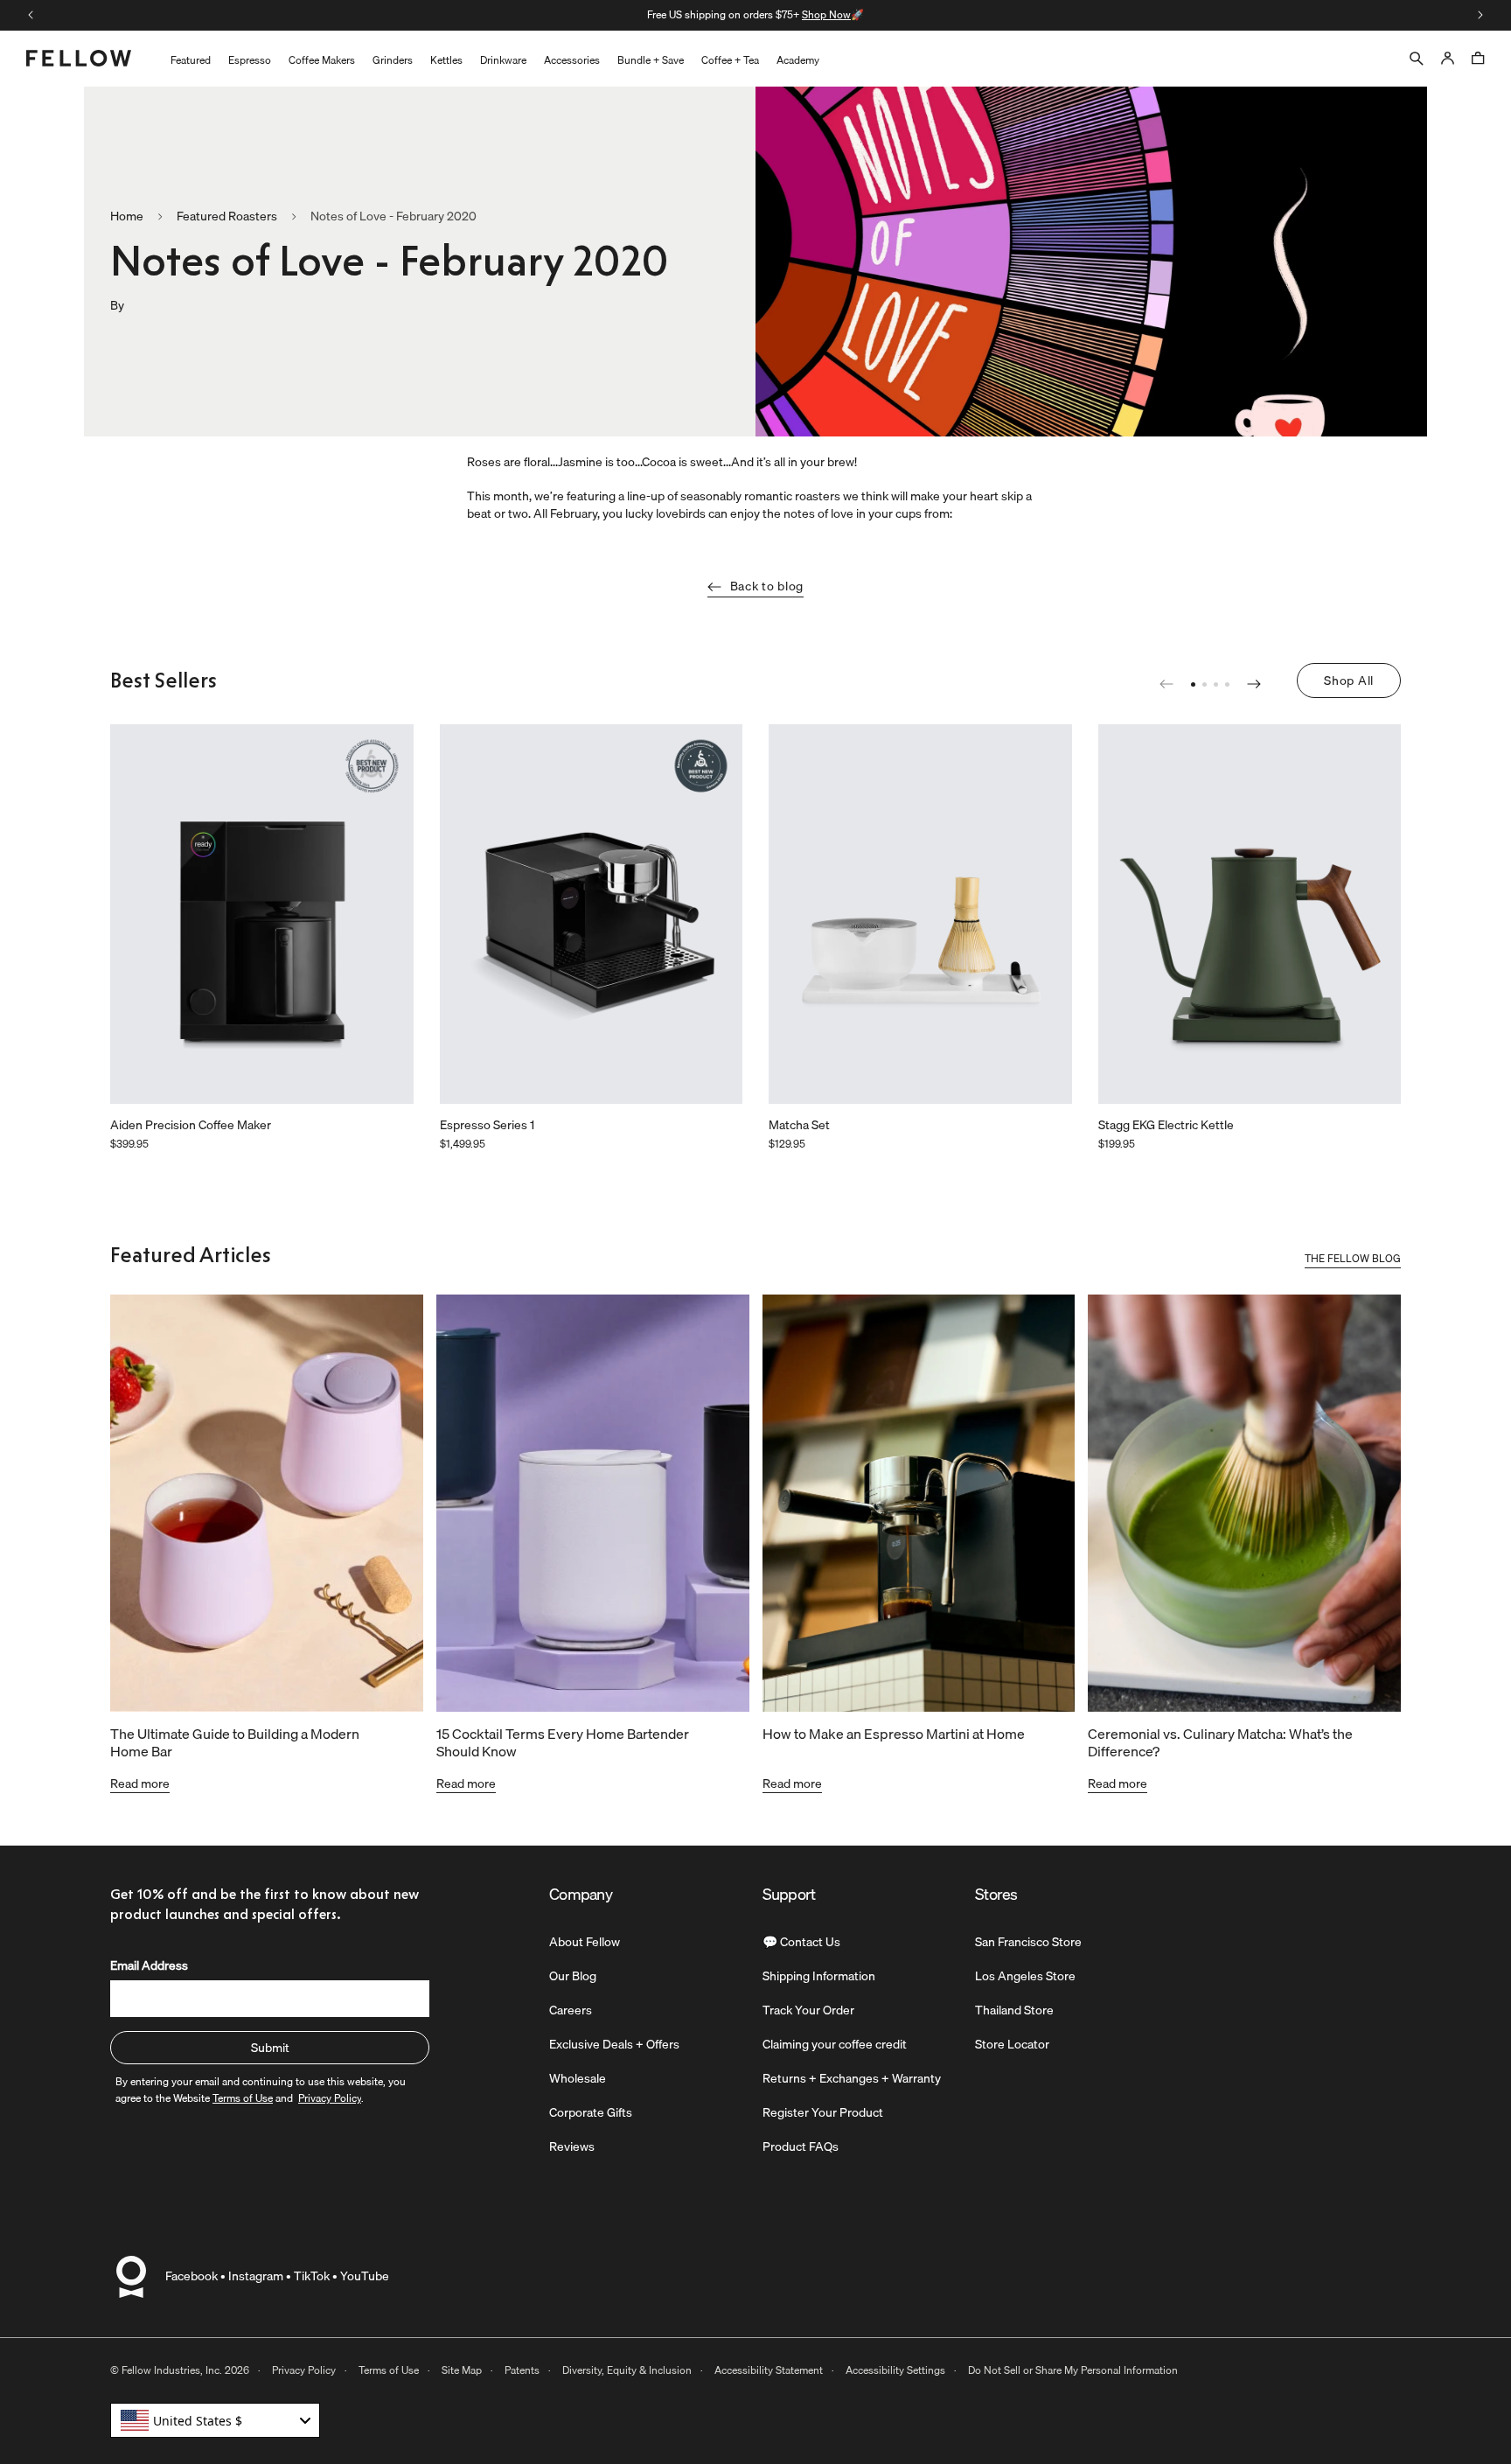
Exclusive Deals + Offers (614, 2044)
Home (127, 217)
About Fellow (585, 1942)
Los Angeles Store (1025, 1976)
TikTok (312, 2276)
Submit (270, 2048)
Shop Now (555, 14)
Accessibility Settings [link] (895, 2370)
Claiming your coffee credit (835, 2044)
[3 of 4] (1216, 684)
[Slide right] (1480, 15)
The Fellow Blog (1353, 1260)
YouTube (365, 2276)
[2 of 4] (1205, 684)
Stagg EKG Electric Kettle (1166, 1126)
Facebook (191, 2276)
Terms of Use (389, 2370)
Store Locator (1012, 2044)
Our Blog (573, 1976)
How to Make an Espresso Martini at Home (894, 1734)
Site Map (462, 2370)
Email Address (149, 1965)
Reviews (572, 2146)
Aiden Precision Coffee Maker (191, 1126)
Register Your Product (823, 2112)
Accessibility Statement (769, 2370)
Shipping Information (819, 1976)
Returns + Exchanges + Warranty (852, 2078)
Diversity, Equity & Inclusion (627, 2370)
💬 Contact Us (801, 1942)
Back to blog (767, 586)
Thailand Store (1014, 2010)
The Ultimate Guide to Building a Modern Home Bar (235, 1743)
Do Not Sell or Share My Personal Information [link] (1073, 2370)
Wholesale (578, 2078)
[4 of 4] (1227, 684)
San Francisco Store (1028, 1942)
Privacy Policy (304, 2370)
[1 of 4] (1193, 684)
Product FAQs (801, 2146)
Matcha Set (799, 1126)
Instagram (256, 2276)
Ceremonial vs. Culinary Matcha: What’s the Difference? (1220, 1743)
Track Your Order (808, 2010)
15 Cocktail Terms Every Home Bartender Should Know (563, 1743)
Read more (140, 1783)
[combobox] (215, 2420)
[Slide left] (31, 15)
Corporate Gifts (591, 2112)
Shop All (1349, 681)
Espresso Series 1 (487, 1126)
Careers (571, 2010)
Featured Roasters (227, 217)
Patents (522, 2370)
